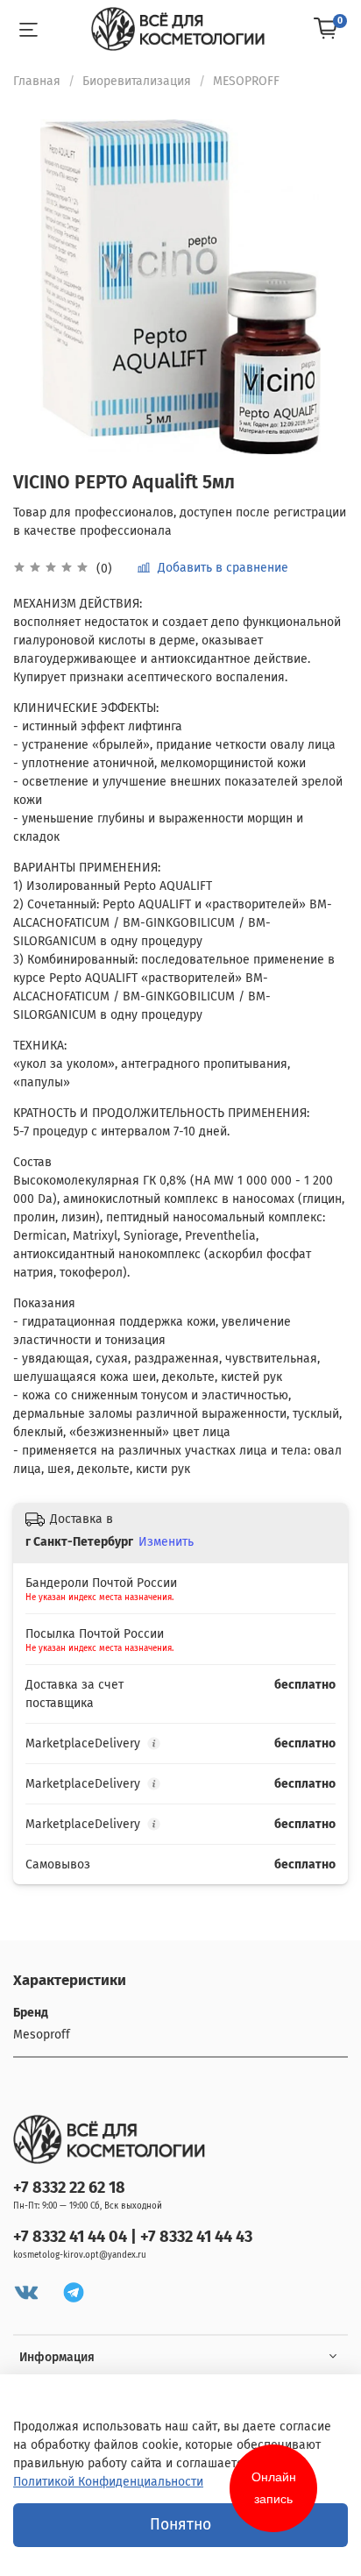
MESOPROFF (246, 81)
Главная (37, 81)
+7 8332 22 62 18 (69, 2188)
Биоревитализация (137, 81)
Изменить (166, 1542)
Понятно (180, 2525)
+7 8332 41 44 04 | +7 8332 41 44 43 (133, 2237)
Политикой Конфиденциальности (108, 2482)
